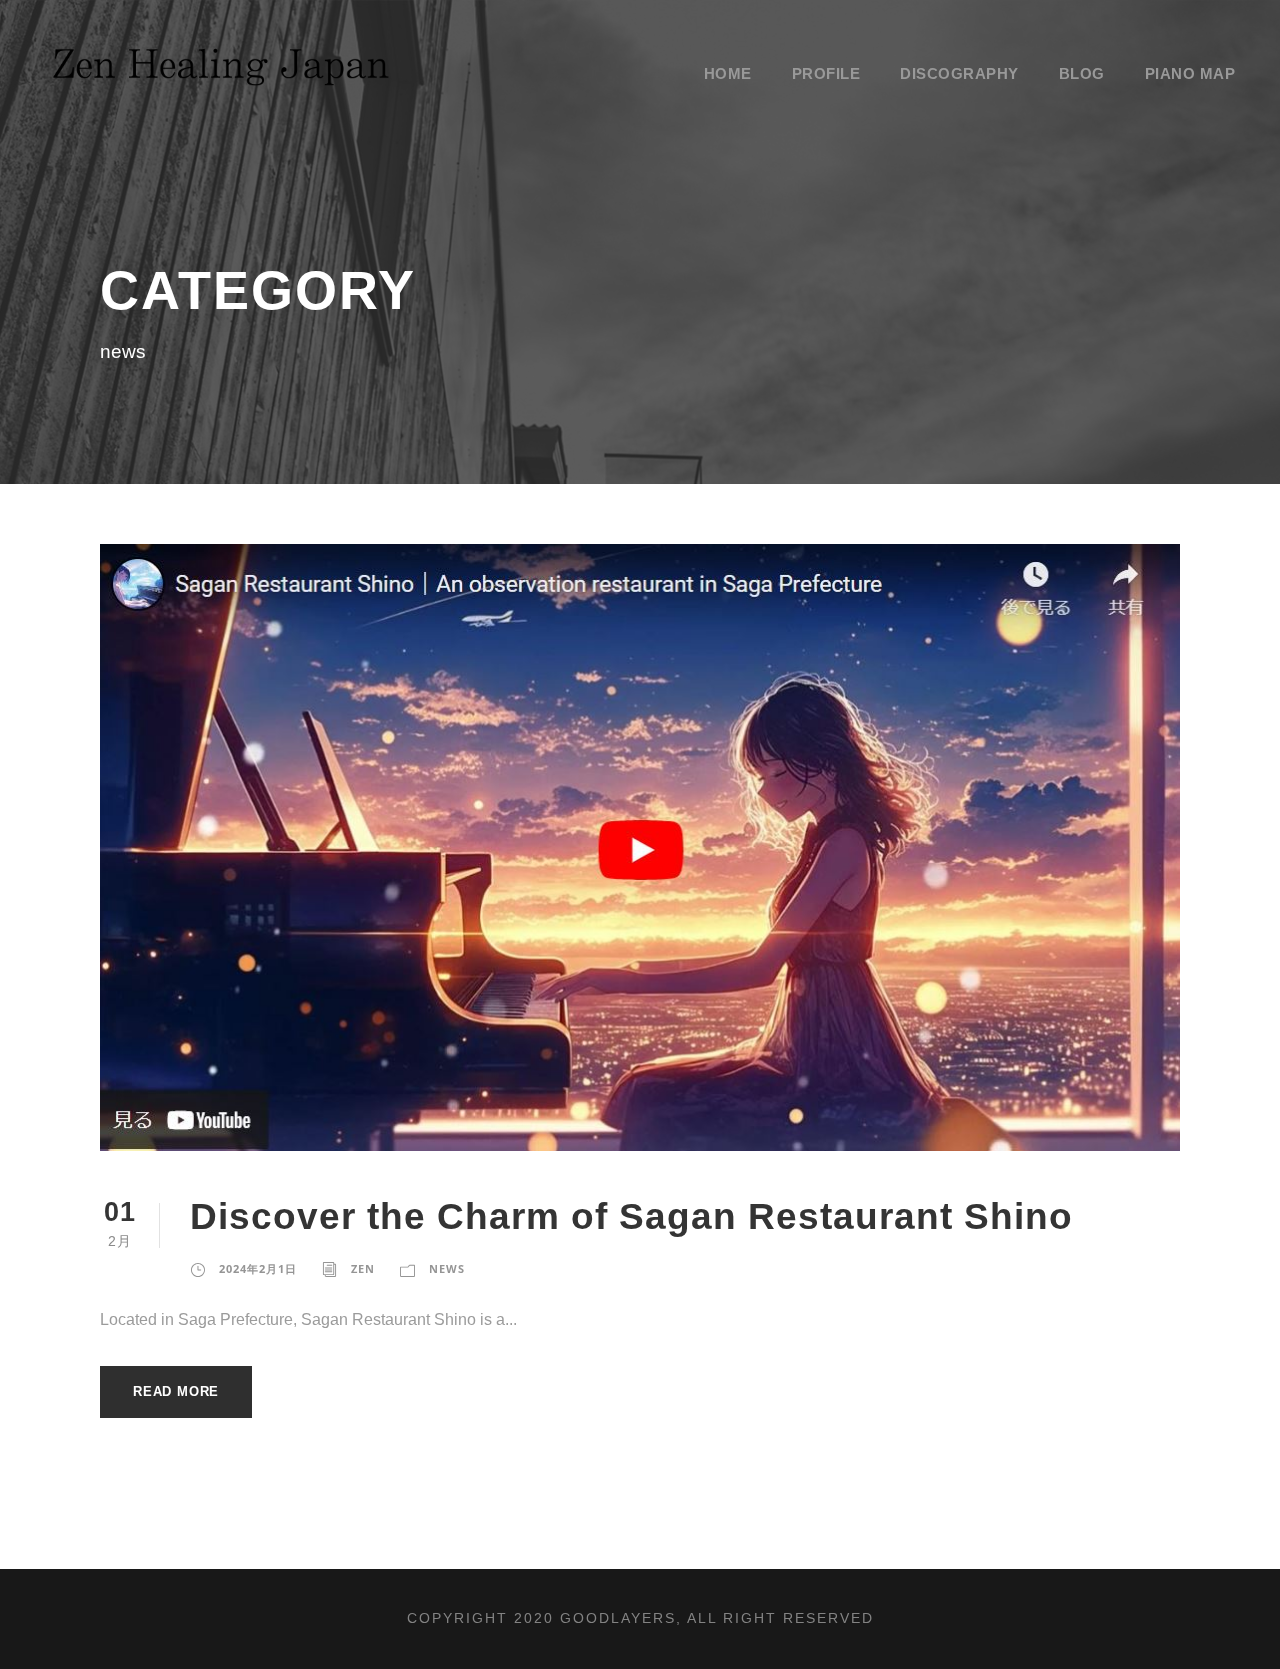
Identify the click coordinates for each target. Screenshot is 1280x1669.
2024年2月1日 (258, 1268)
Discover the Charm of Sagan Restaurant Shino (631, 1216)
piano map (1190, 73)
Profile (826, 73)
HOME (728, 73)
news (447, 1268)
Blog (1082, 73)
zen (363, 1268)
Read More (176, 1391)
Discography (959, 73)
